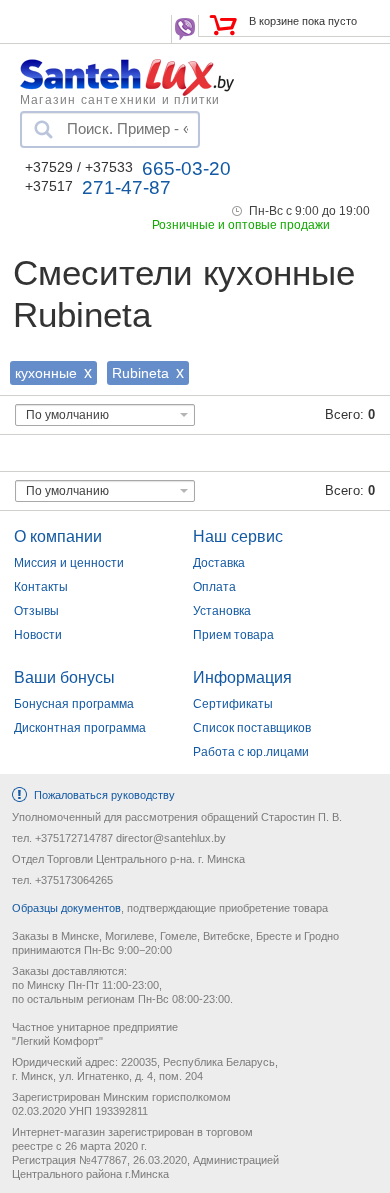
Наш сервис (238, 536)
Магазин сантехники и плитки (120, 99)
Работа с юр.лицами (251, 752)
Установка (222, 611)
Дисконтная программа (80, 728)
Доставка (219, 563)
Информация (242, 677)
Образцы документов (66, 908)
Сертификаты (233, 704)
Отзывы (36, 611)
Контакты (41, 587)
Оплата (214, 587)
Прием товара (233, 635)
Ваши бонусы (64, 677)
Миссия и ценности (69, 563)
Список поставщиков (252, 728)
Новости (38, 635)
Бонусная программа (74, 704)
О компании (58, 536)
